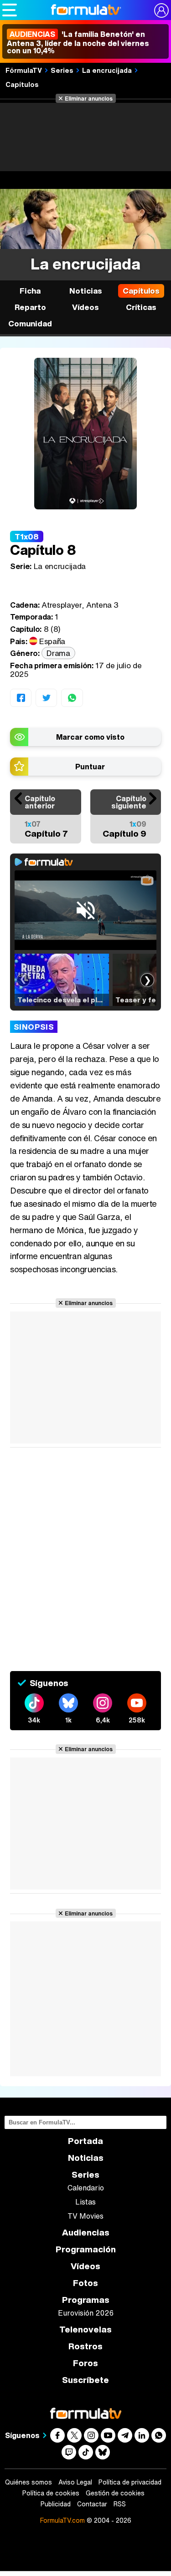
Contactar (92, 2504)
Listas (85, 2202)
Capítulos (22, 84)
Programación (86, 2249)
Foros (85, 2363)
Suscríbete (85, 2380)
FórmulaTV (24, 70)
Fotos (85, 2283)
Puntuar (90, 767)
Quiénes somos (28, 2482)
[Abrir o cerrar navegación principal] (10, 10)
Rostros (85, 2346)
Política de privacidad (130, 2482)
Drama (58, 653)
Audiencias (86, 2233)
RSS (120, 2504)
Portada (85, 2141)
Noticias (86, 291)
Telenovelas (85, 2330)
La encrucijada (107, 70)
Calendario (86, 2188)
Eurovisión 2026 (86, 2313)
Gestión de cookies (115, 2493)
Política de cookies (51, 2493)
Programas (86, 2300)
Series (62, 70)
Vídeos (85, 307)
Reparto (30, 307)
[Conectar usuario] (161, 10)
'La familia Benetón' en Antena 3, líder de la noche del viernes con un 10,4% (78, 42)
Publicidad (56, 2504)
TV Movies (85, 2216)
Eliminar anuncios (89, 98)
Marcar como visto (90, 737)
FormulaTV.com (62, 2520)
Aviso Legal (75, 2482)
